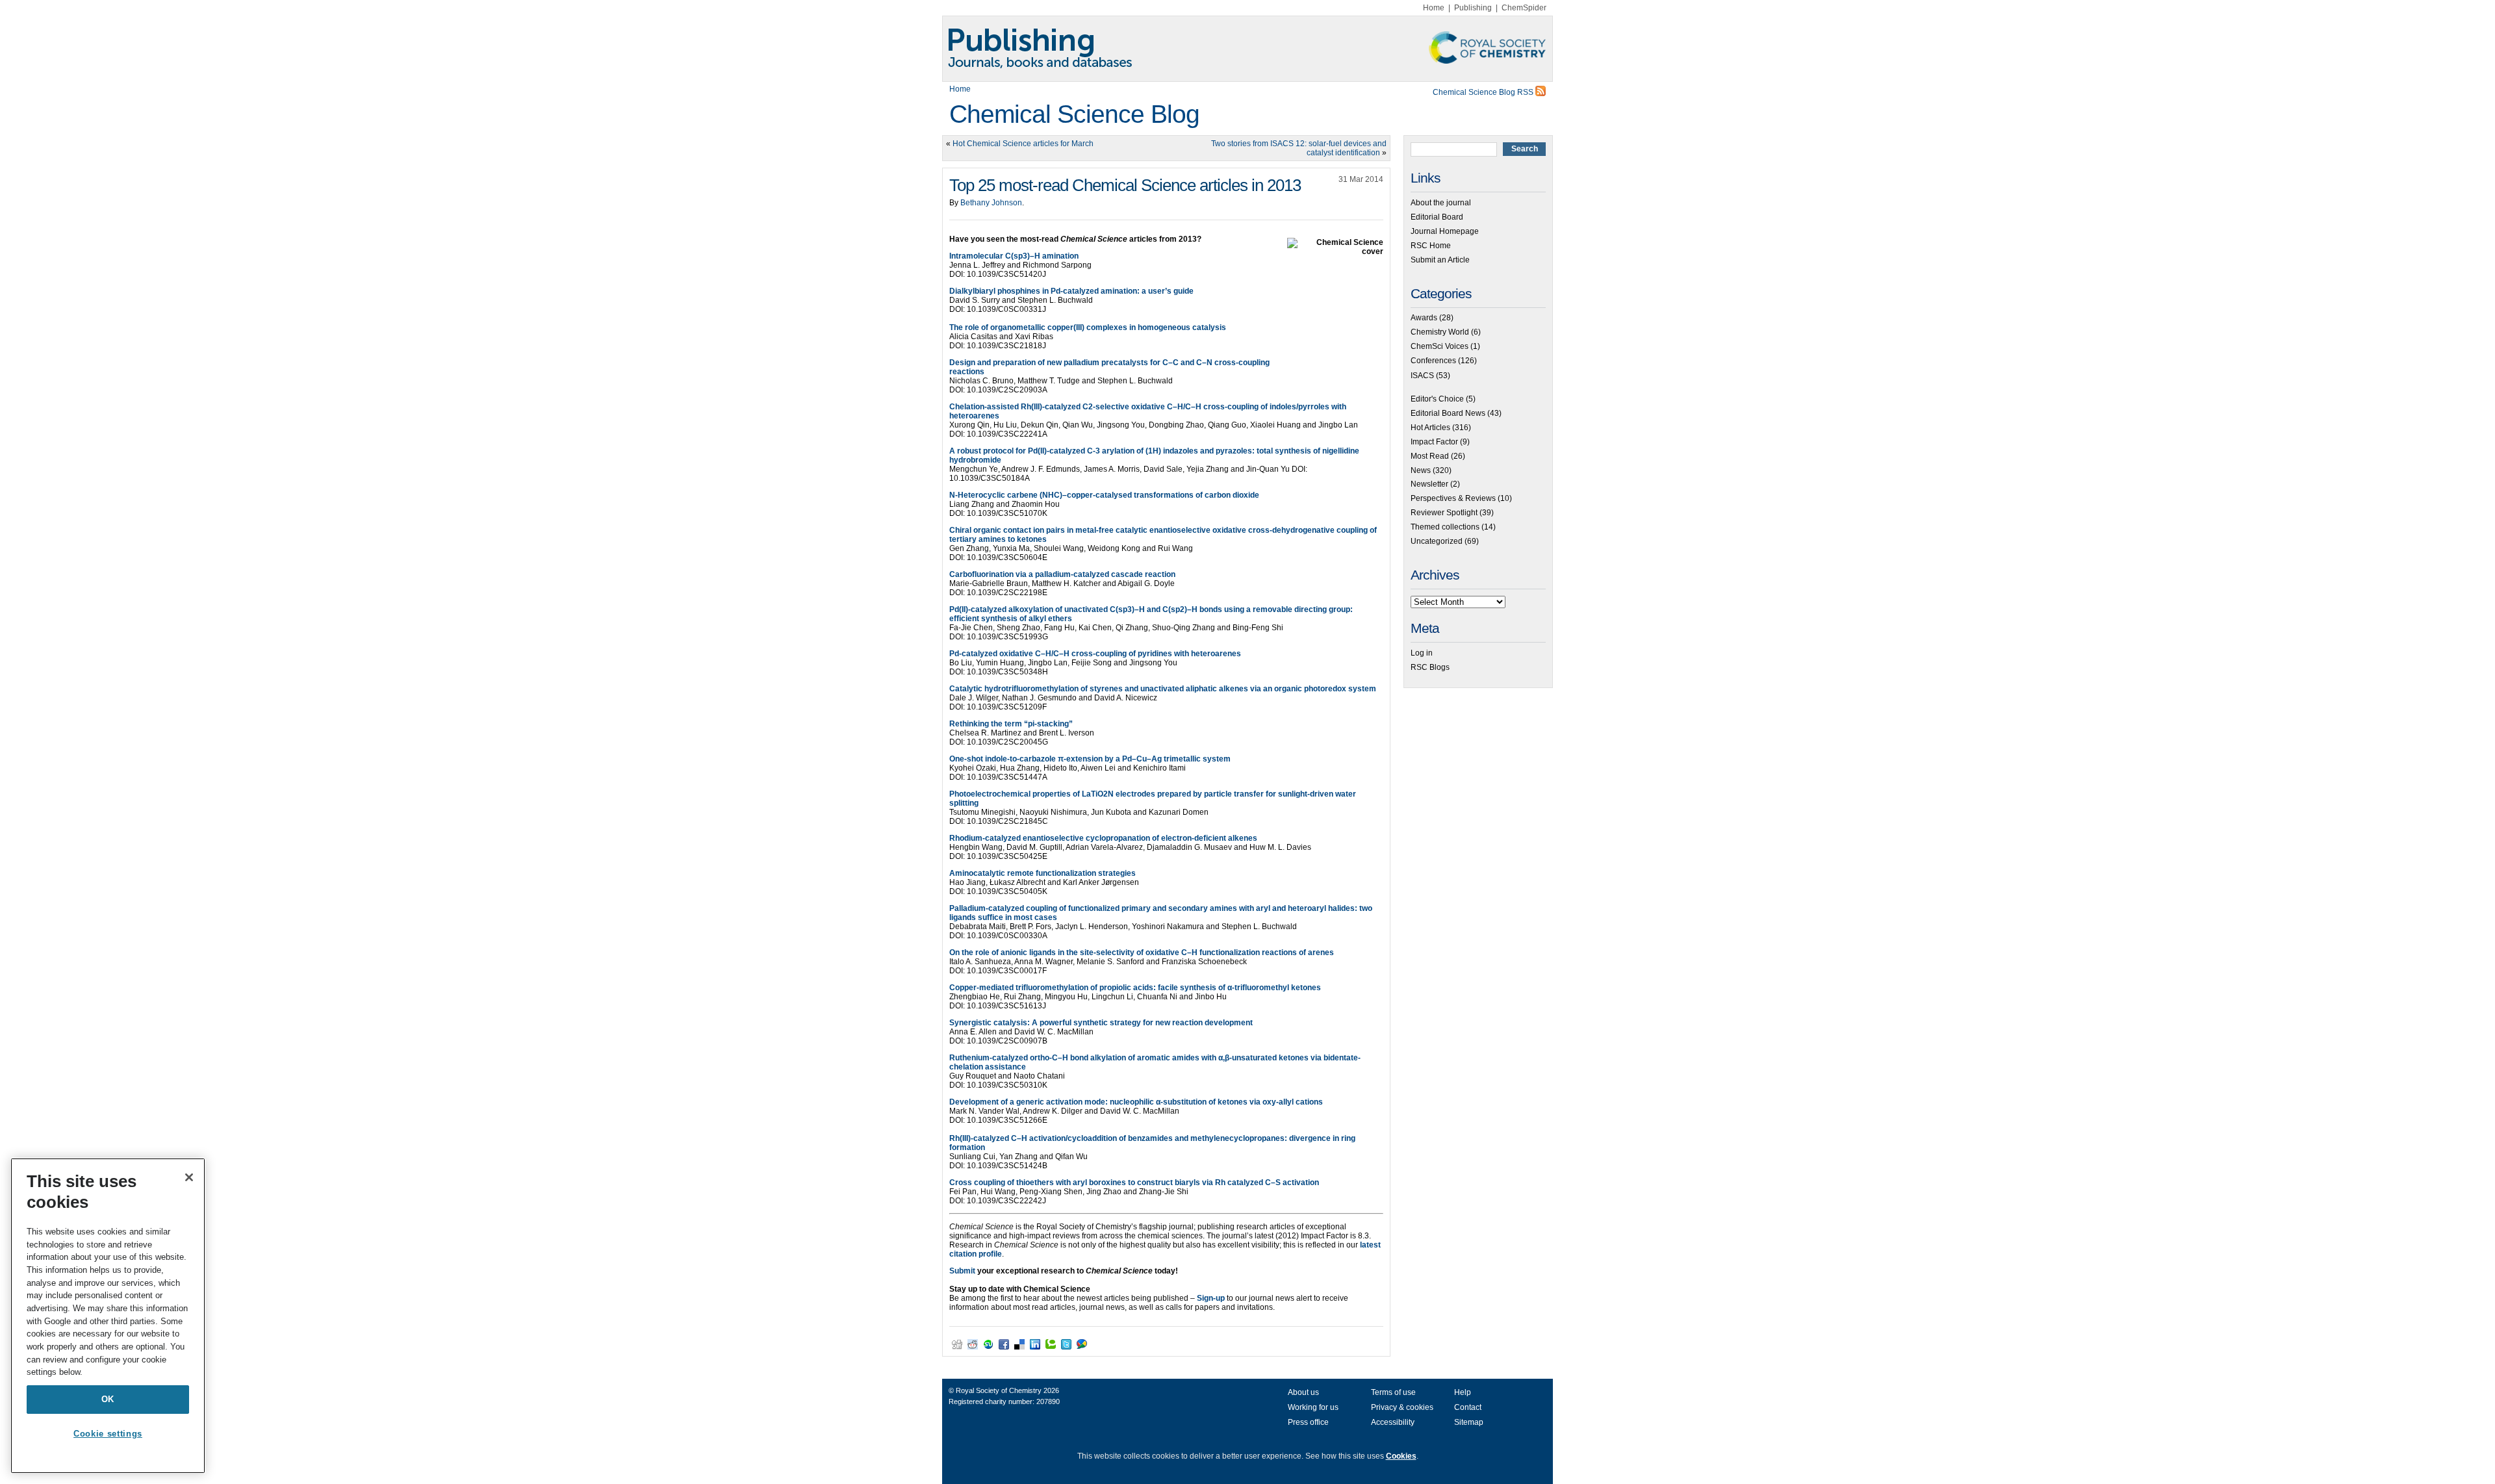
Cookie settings (108, 1434)
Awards (1424, 318)
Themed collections (1445, 527)
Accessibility (1393, 1422)
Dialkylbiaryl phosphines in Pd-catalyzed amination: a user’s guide (1071, 291)
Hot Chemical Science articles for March (1023, 144)
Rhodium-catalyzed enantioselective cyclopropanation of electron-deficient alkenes (1103, 838)
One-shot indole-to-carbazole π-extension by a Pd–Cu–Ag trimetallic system (1090, 759)
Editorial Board (1437, 217)
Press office (1308, 1422)
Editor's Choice (1437, 399)
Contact (1468, 1407)
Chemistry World (1440, 332)
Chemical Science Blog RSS (1484, 92)
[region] (108, 1316)
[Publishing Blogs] (1247, 49)
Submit (962, 1271)
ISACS (1422, 376)
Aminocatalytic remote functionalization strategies (1043, 873)
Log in (1422, 653)
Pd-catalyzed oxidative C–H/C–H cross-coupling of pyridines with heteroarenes (1095, 654)
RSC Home (1431, 246)
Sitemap (1469, 1422)
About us (1303, 1392)
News (1421, 470)
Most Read (1430, 456)
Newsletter (1429, 484)
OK (108, 1399)
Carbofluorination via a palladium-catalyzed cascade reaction (1062, 574)
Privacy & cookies (1402, 1407)
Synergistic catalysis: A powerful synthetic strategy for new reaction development (1101, 1023)
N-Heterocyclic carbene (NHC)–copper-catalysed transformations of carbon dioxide (1104, 495)
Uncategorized (1437, 541)
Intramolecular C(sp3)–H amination (1014, 256)
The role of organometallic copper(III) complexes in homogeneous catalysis (1088, 327)
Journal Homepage (1445, 231)
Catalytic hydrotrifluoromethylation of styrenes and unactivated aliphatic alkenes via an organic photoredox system (1163, 689)
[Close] (189, 1177)
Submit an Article (1440, 260)
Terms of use (1393, 1392)
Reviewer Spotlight (1444, 513)
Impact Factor (1434, 442)
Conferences (1433, 361)
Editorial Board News (1448, 413)
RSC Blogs (1430, 667)
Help (1463, 1392)
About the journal (1441, 203)
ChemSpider (1524, 8)
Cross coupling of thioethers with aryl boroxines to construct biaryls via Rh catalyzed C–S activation (1134, 1183)
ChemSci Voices (1439, 346)
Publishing (1473, 8)
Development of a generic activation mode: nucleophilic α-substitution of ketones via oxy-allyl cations (1136, 1102)
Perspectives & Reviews (1453, 498)
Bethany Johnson (991, 203)
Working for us (1313, 1407)
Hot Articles (1430, 428)
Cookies (1401, 1456)
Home (1434, 8)
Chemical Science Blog (1074, 114)
